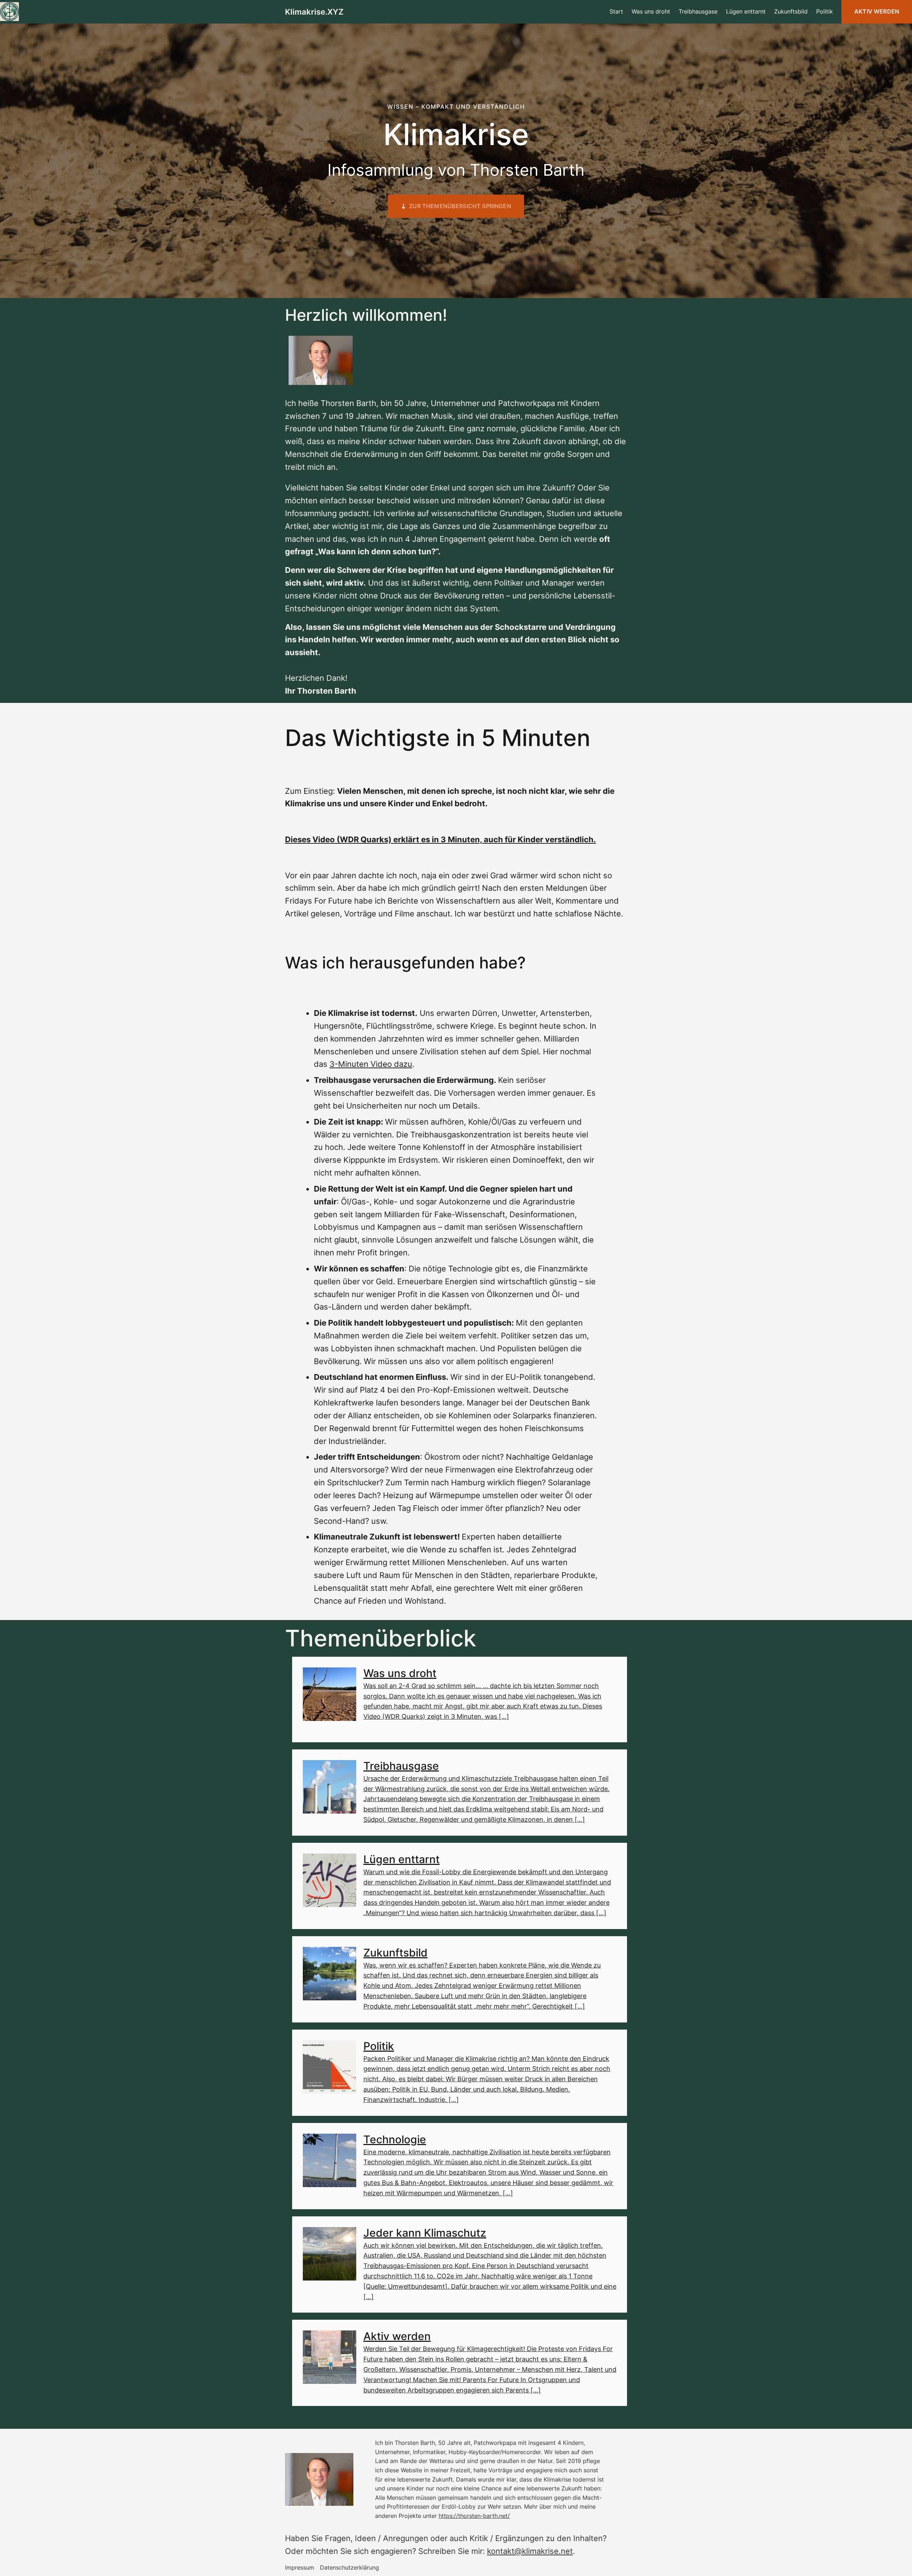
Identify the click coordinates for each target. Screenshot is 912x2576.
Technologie (395, 2139)
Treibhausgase (401, 1766)
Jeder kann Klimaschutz (425, 2233)
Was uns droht (400, 1673)
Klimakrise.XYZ (314, 12)
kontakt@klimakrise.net (530, 2551)
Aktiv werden (877, 11)
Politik (379, 2046)
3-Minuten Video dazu (371, 1064)
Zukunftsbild (395, 1953)
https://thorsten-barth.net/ (474, 2516)
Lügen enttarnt (401, 1859)
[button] (456, 206)
